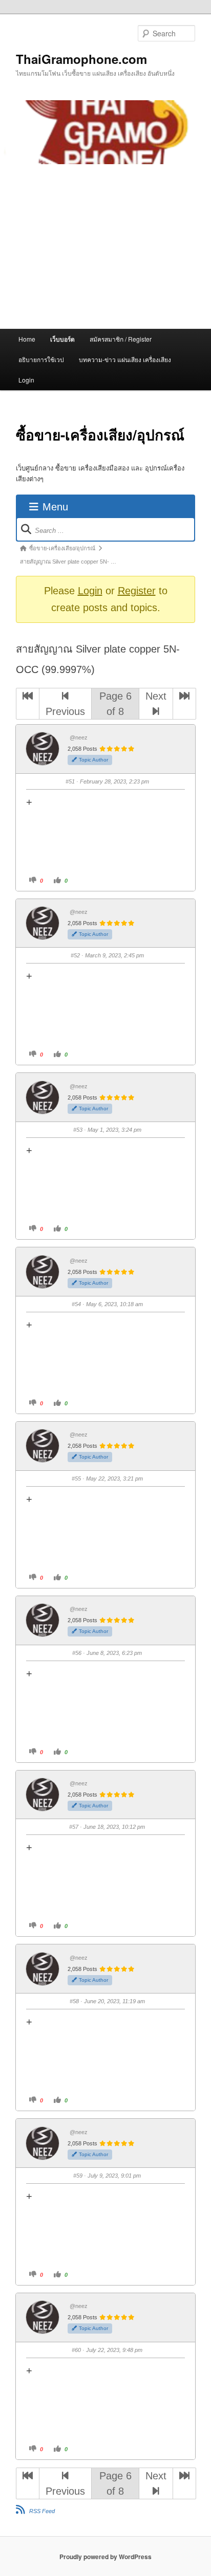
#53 (78, 1130)
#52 (75, 955)
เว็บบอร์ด (62, 339)
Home (27, 339)
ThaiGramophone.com (81, 59)
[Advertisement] (105, 247)
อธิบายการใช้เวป (41, 359)
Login (26, 380)
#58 (74, 2001)
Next (156, 696)
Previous (65, 711)
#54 (76, 1304)
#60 (76, 2350)
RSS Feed (42, 2511)
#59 (78, 2176)
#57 (74, 1827)
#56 (77, 1653)
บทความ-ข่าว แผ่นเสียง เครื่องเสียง (125, 359)
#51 (70, 781)
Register (137, 591)
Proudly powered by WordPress (105, 2557)
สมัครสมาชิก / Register (121, 339)
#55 (76, 1479)
